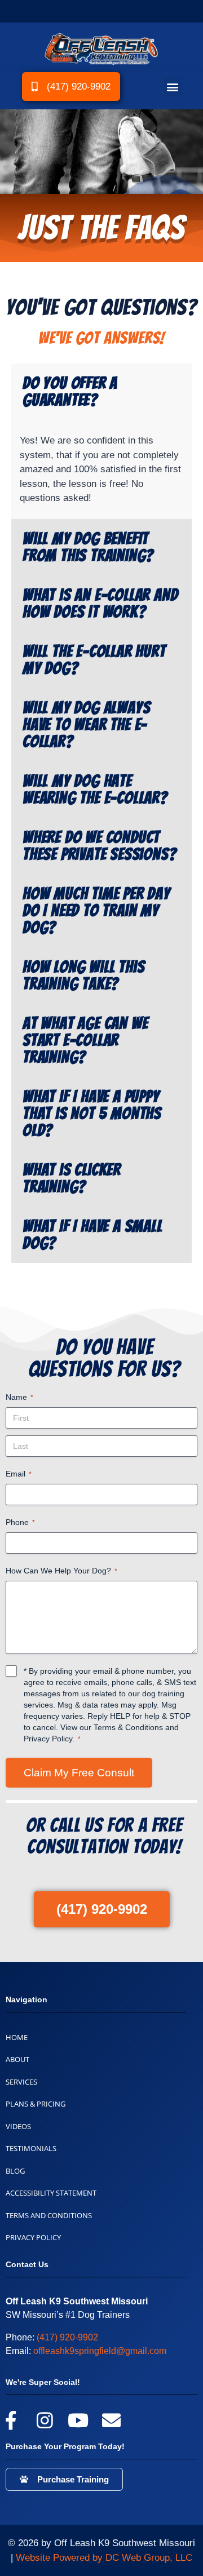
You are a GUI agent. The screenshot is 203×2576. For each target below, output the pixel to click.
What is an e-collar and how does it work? (100, 604)
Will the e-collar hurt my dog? (94, 660)
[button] (173, 87)
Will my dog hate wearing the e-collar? (95, 790)
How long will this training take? (83, 976)
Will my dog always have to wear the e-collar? (86, 725)
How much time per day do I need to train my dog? (96, 911)
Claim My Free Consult (79, 1773)
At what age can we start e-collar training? (85, 1040)
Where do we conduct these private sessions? (99, 846)
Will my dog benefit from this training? (88, 547)
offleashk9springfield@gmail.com (100, 2351)
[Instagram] (44, 2420)
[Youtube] (78, 2420)
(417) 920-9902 (67, 2337)
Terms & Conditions (128, 1727)
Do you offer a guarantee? (70, 392)
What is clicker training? (72, 1178)
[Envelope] (111, 2420)
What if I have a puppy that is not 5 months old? (92, 1114)
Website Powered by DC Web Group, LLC (104, 2558)
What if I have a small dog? (92, 1235)
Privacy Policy (48, 1739)
